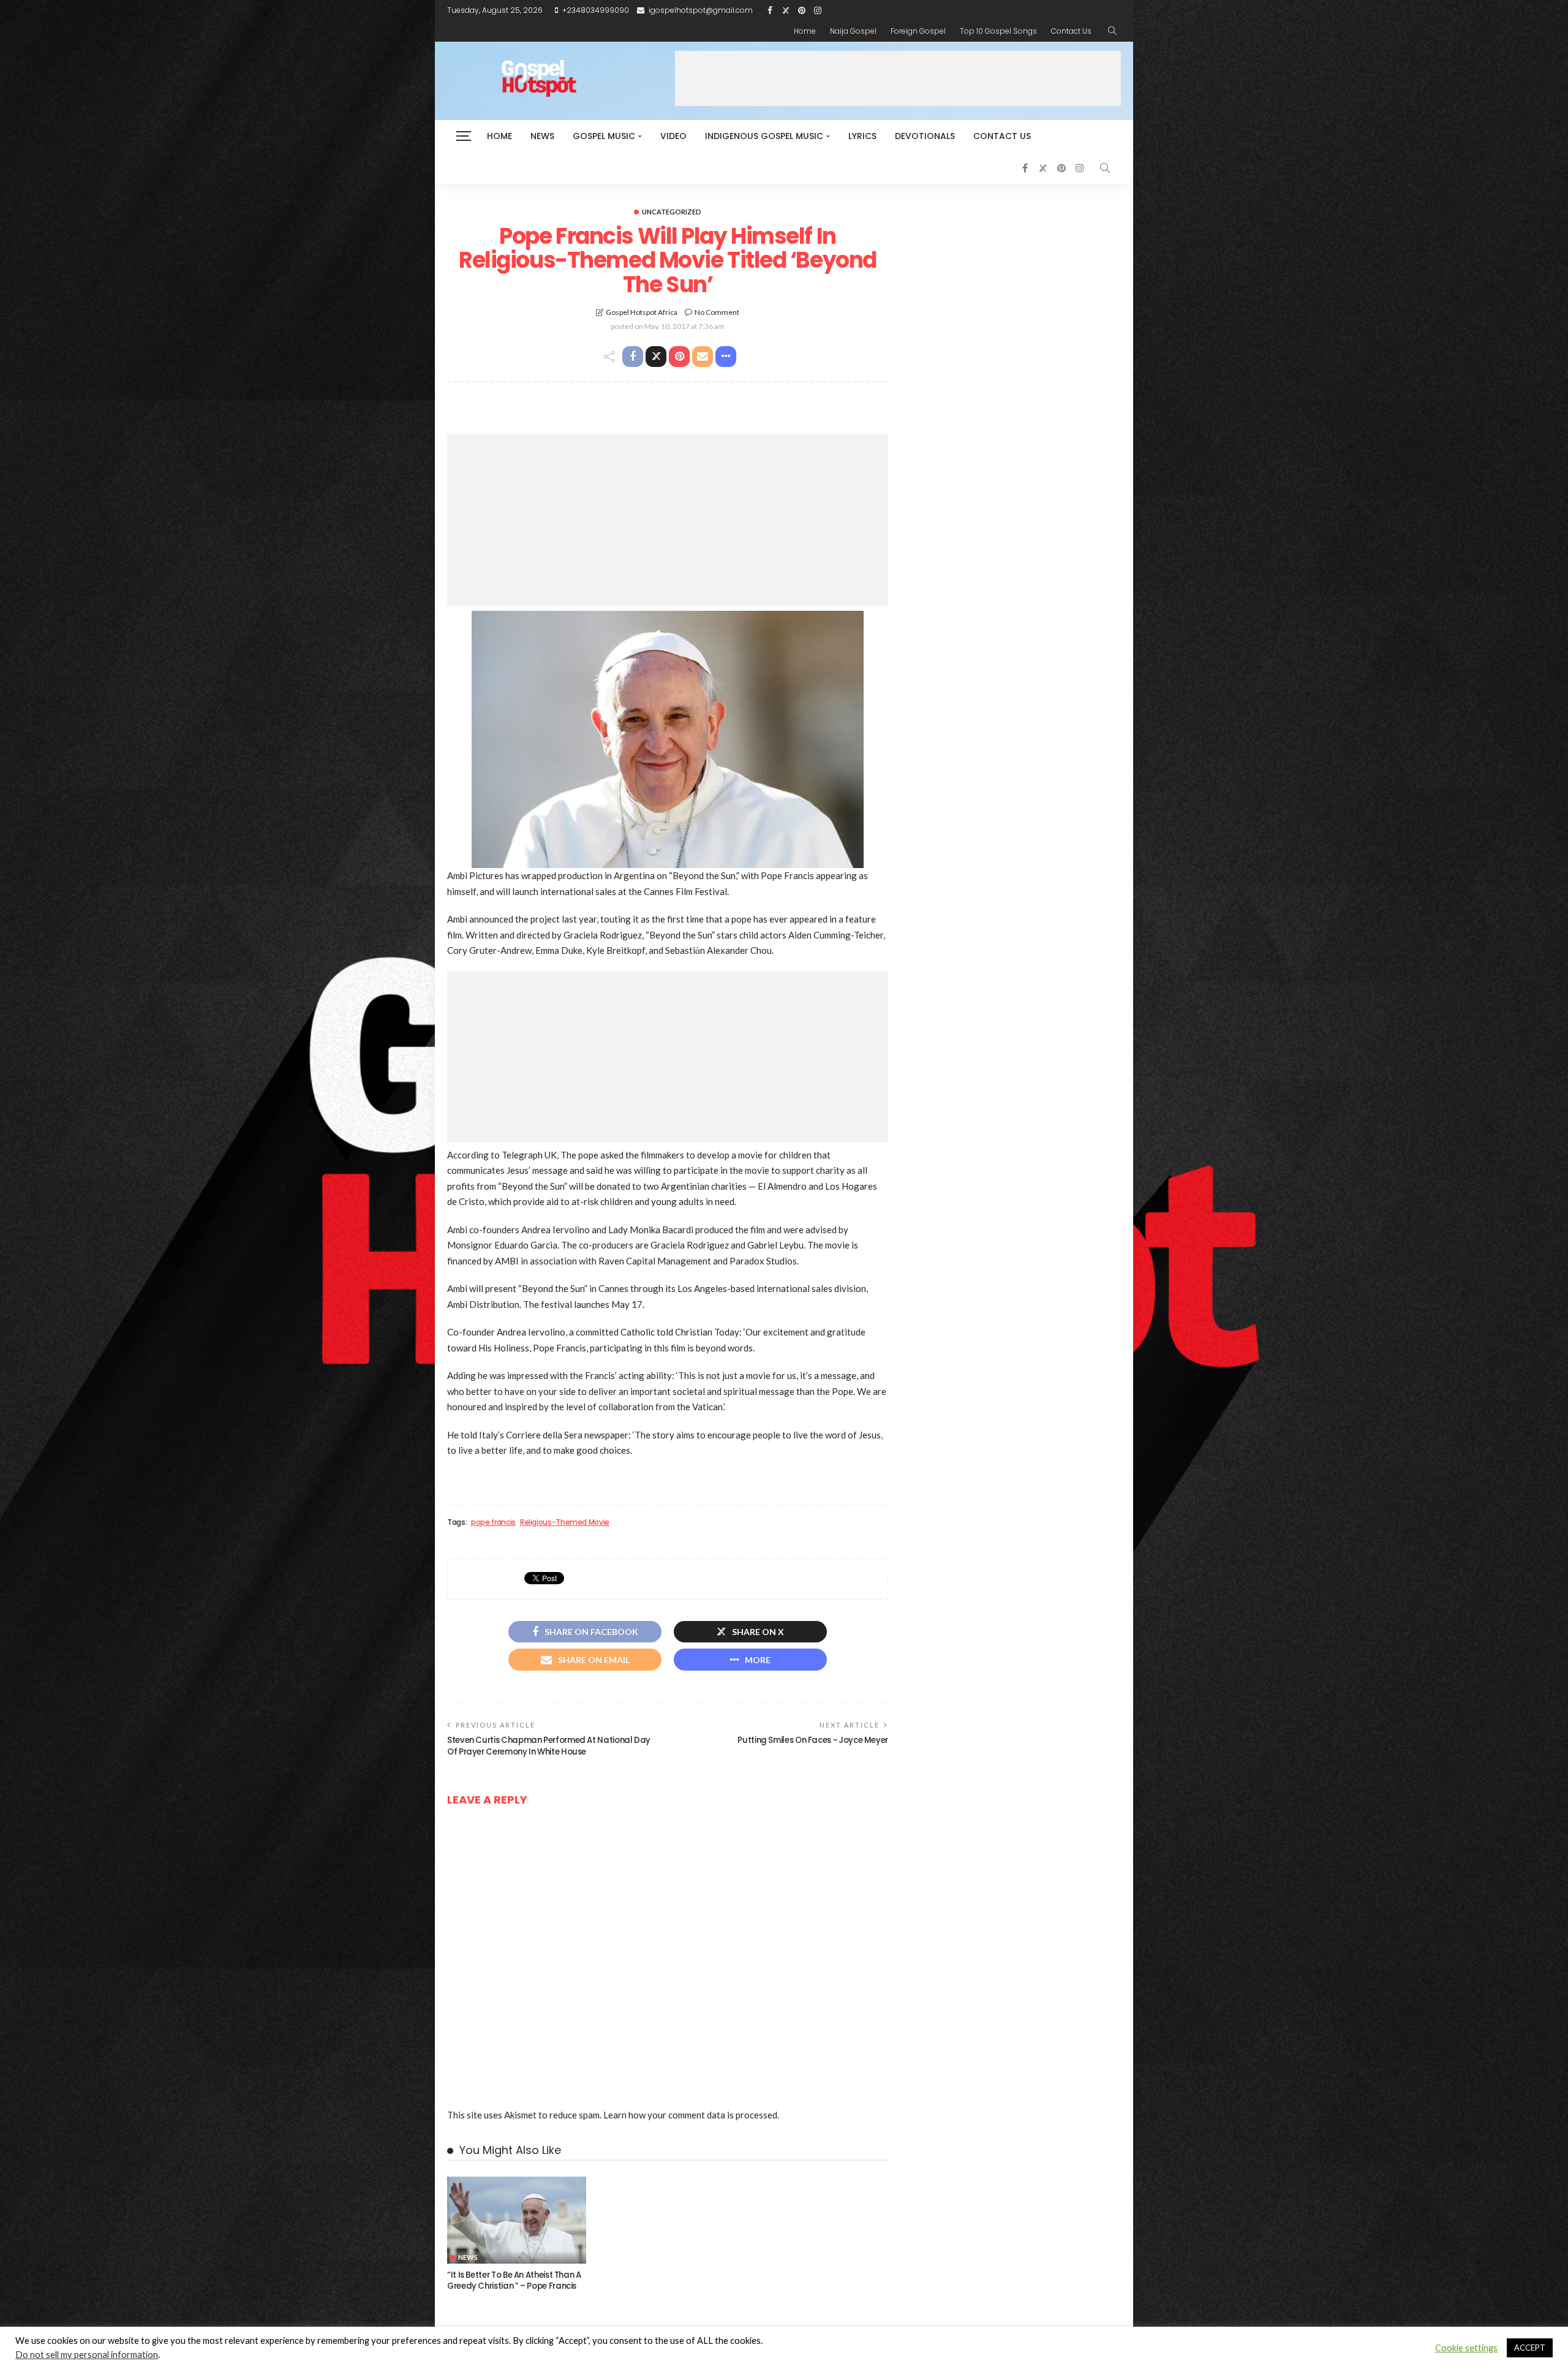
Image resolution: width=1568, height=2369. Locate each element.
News (542, 136)
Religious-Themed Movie (565, 1522)
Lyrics (862, 136)
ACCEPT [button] (1530, 2348)
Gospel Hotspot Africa (642, 312)
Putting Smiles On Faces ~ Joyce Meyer (813, 1740)
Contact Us (1071, 31)
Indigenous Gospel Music (764, 136)
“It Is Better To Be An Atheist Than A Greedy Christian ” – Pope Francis (514, 2280)
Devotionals (925, 136)
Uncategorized (672, 212)
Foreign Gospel (918, 31)
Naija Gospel (853, 31)
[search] (1112, 31)
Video (673, 136)
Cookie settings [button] (1466, 2348)
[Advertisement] (898, 78)
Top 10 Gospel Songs (998, 31)
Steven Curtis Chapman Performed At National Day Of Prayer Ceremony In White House (549, 1746)
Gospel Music (604, 136)
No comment (717, 312)
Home (805, 31)
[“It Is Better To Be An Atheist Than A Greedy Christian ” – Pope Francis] (517, 2220)
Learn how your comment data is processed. (691, 2115)
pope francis (493, 1522)
